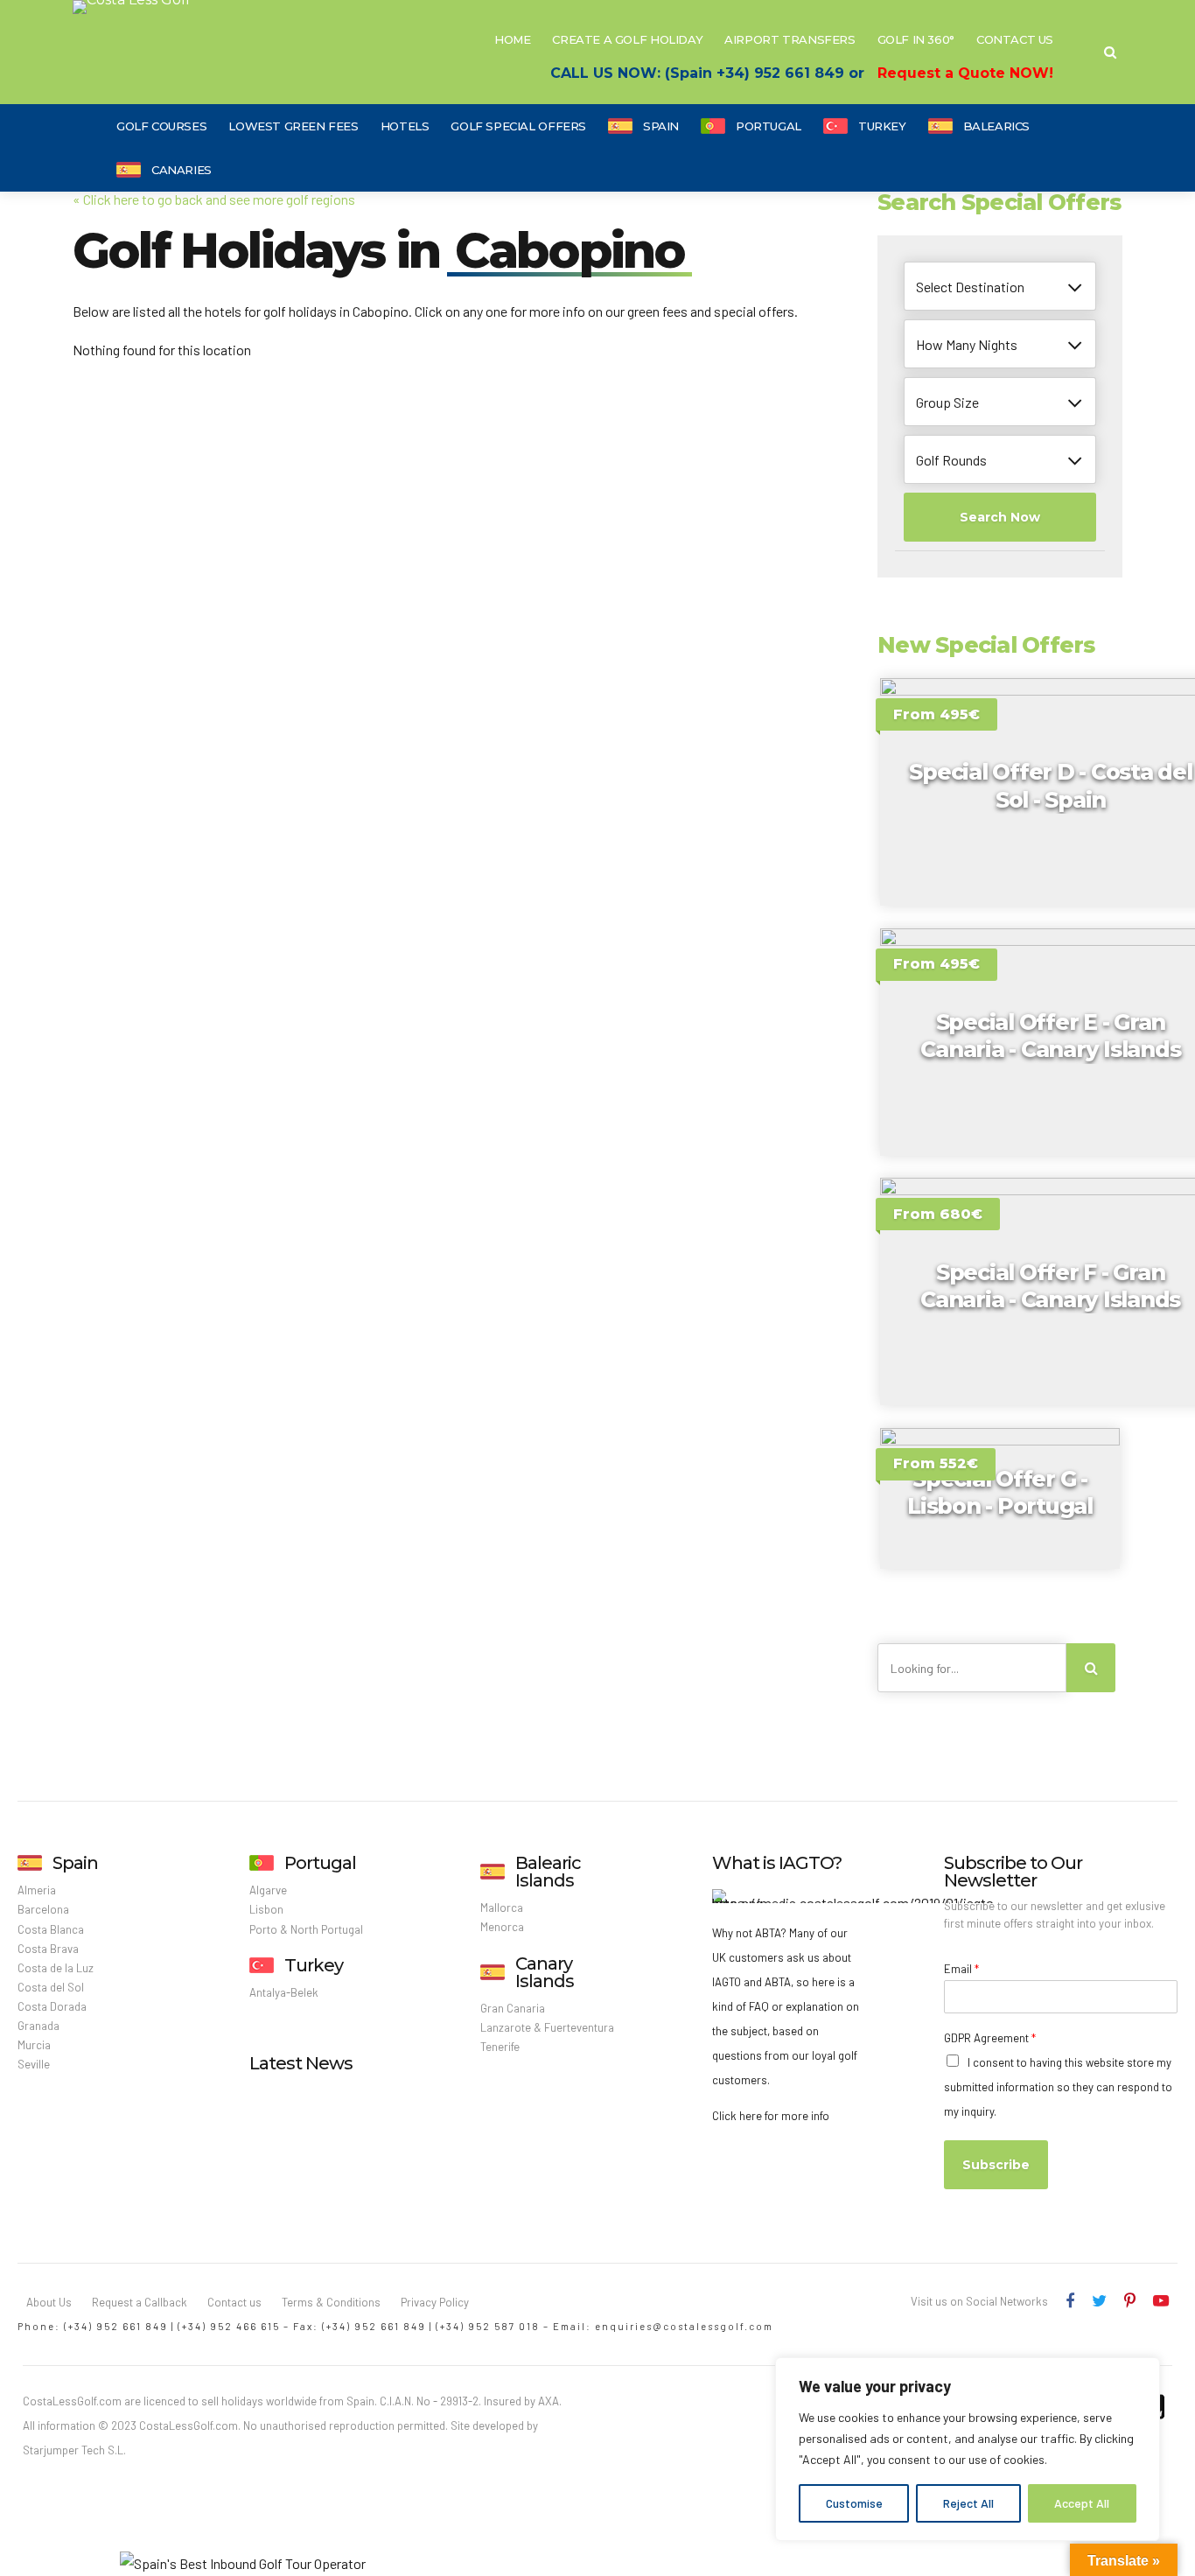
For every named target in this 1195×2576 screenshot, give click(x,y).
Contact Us (1015, 39)
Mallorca (502, 1907)
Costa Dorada (52, 2006)
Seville (34, 2064)
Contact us (234, 2302)
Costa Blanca (51, 1929)
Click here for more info (771, 2116)
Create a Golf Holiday (627, 39)
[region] (968, 2449)
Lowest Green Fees (293, 126)
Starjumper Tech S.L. (74, 2450)
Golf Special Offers (518, 126)
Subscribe (996, 2165)
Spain (661, 126)
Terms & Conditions (331, 2302)
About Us (49, 2302)
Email (961, 1969)
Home (512, 39)
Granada (38, 2026)
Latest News (301, 2063)
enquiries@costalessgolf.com (684, 2326)
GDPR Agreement (990, 2038)
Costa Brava (48, 1949)
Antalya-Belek (284, 1992)
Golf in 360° (916, 39)
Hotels (405, 126)
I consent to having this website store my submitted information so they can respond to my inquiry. (1058, 2087)
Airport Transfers (790, 39)
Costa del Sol (51, 1987)
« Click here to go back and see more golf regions (214, 199)
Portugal (769, 126)
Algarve (268, 1890)
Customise (854, 2503)
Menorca (502, 1927)
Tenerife (500, 2047)
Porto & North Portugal (306, 1929)
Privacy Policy (435, 2302)
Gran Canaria (513, 2008)
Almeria (37, 1890)
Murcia (34, 2045)
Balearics (997, 126)
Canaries (182, 170)
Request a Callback (140, 2302)
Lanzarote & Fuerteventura (547, 2027)
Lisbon (266, 1909)
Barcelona (43, 1909)
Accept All (1082, 2503)
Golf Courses (161, 126)
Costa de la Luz (56, 1968)
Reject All (968, 2503)
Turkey (882, 126)
